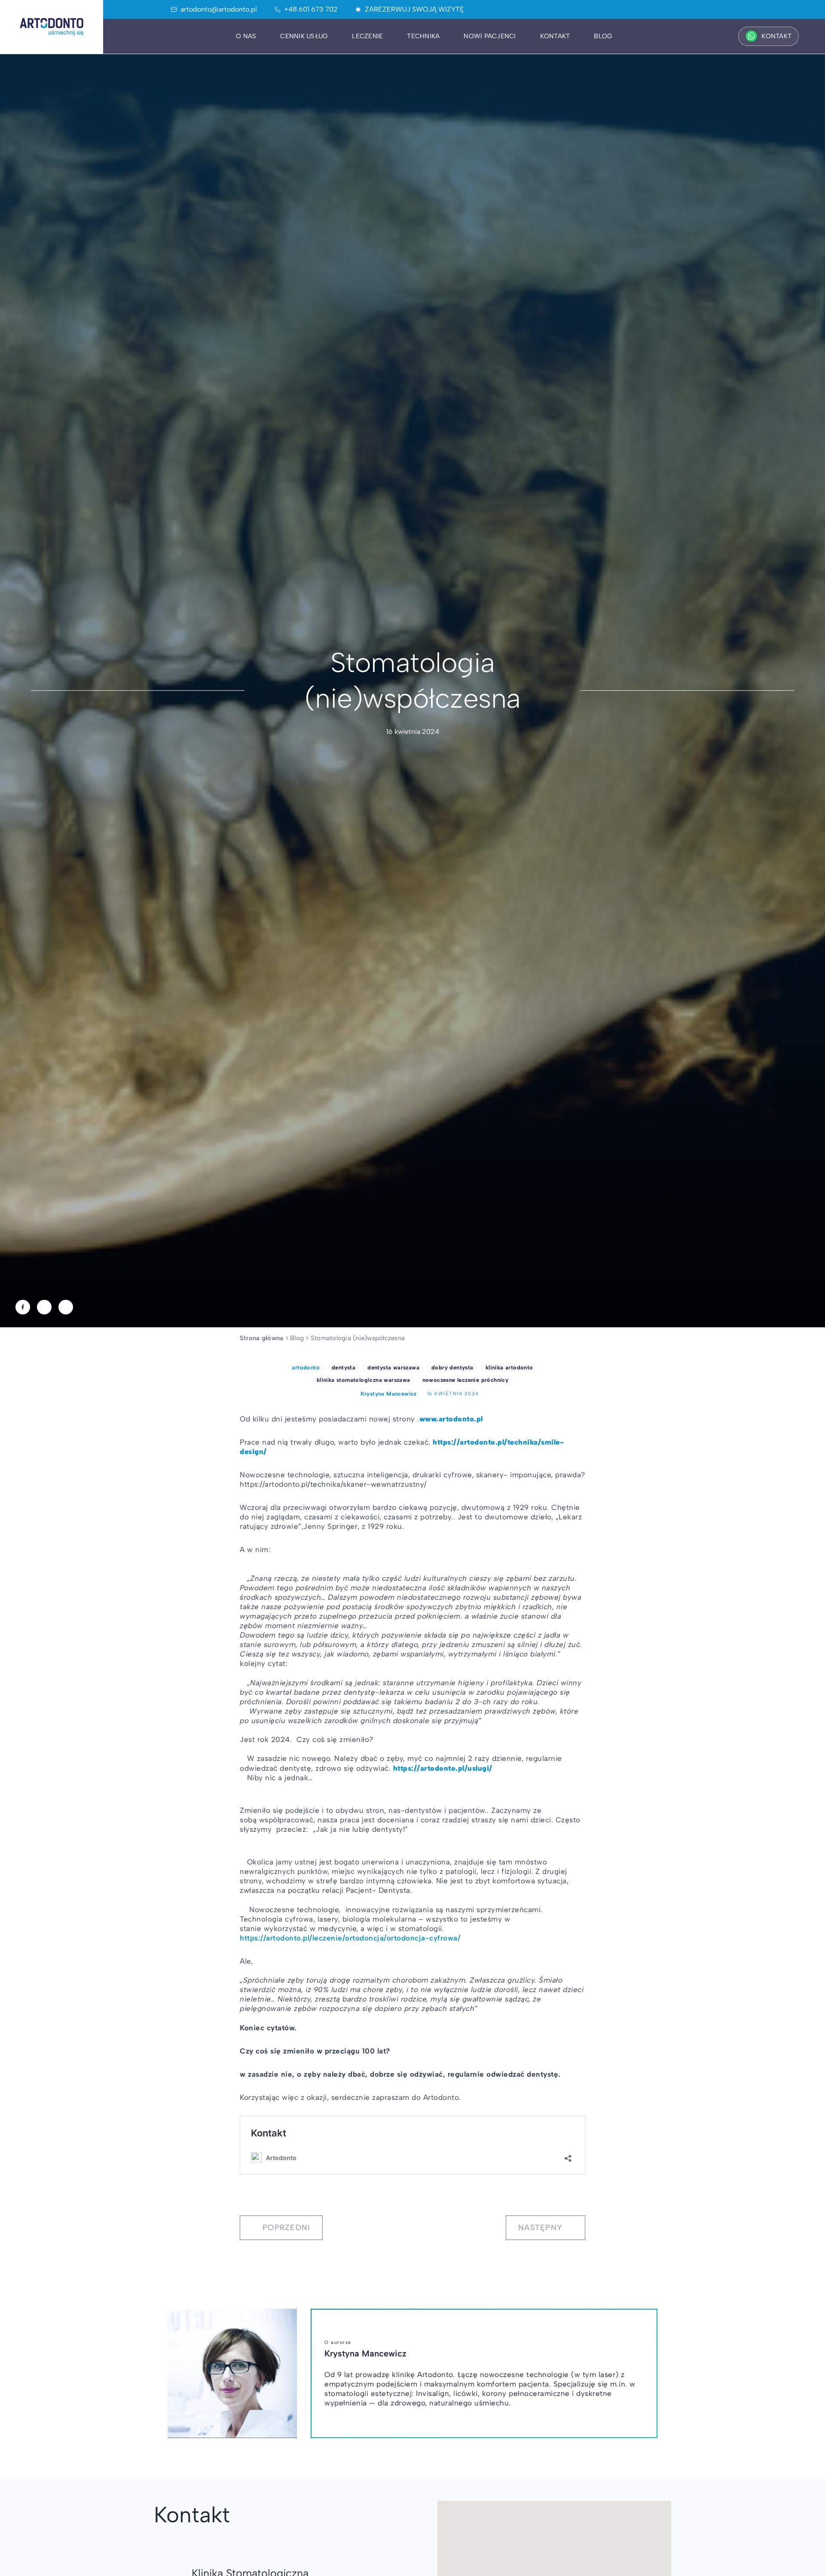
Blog (603, 36)
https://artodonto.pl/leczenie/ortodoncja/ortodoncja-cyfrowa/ (350, 1938)
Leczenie (367, 36)
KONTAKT (776, 36)
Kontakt (555, 36)
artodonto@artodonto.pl (219, 9)
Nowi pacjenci (490, 36)
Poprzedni (286, 2228)
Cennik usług (304, 36)
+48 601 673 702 (311, 9)
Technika (423, 36)
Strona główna (261, 1338)
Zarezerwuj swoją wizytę (414, 9)
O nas (246, 36)
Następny (540, 2228)
